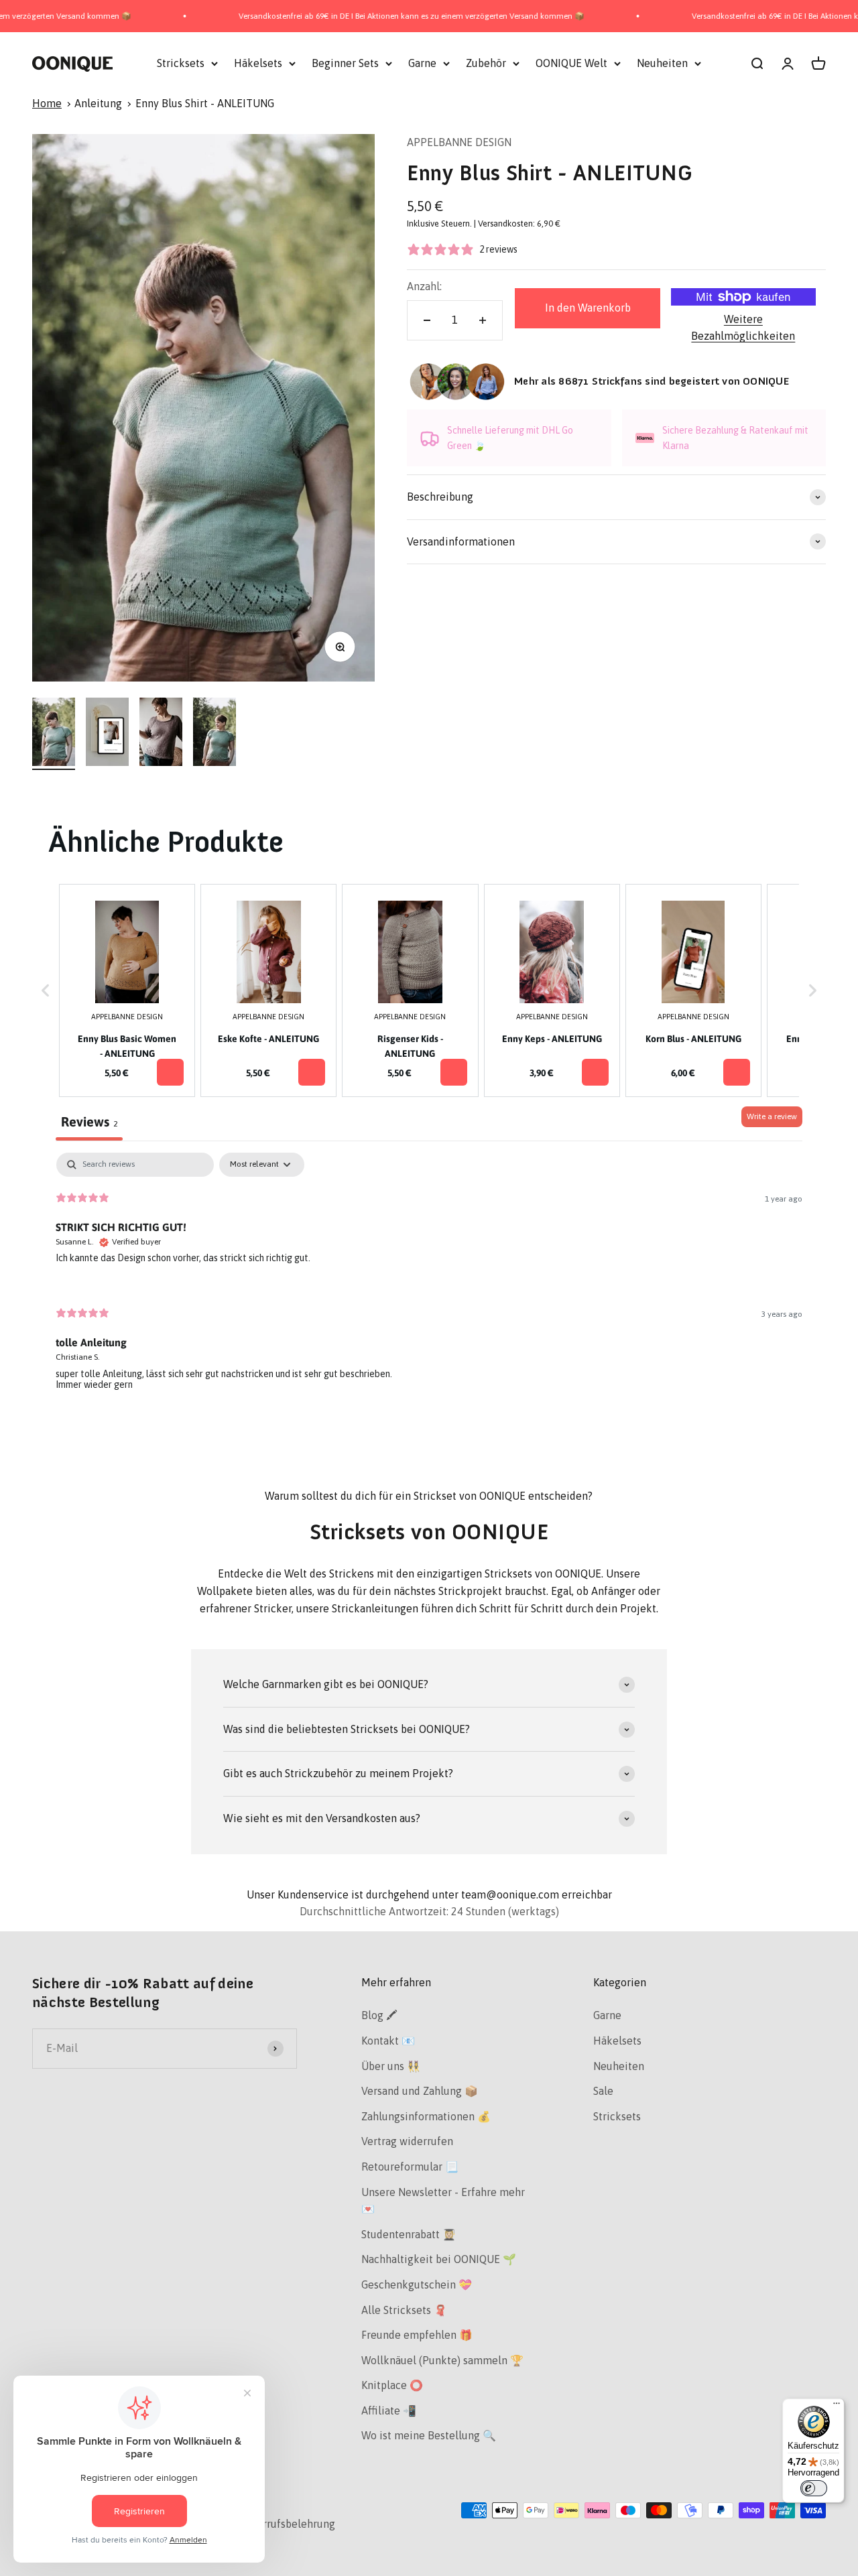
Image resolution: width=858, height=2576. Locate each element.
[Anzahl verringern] (427, 320)
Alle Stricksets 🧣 (404, 2310)
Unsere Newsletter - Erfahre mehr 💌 (443, 2201)
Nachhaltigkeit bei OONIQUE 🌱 (439, 2259)
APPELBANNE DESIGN (459, 142)
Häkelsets (258, 63)
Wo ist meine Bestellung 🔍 (429, 2435)
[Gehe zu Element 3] (161, 734)
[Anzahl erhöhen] (483, 320)
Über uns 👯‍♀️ (391, 2066)
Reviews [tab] (89, 1121)
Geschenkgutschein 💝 (417, 2284)
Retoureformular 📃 (410, 2167)
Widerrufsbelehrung (286, 2524)
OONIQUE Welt (571, 63)
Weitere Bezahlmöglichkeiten (743, 328)
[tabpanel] (429, 1282)
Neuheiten (662, 63)
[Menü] (837, 2406)
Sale (603, 2091)
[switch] (814, 2488)
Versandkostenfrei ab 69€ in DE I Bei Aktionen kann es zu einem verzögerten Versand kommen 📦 (360, 16)
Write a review (772, 1116)
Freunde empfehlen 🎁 (417, 2335)
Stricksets (181, 63)
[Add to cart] (170, 1072)
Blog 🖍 (379, 2015)
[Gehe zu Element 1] (54, 734)
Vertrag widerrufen (407, 2141)
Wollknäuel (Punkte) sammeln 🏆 (442, 2360)
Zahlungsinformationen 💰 (426, 2116)
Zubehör (486, 63)
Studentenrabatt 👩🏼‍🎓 (409, 2234)
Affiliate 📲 (389, 2410)
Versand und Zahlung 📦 (420, 2091)
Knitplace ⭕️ (392, 2385)
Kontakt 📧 (388, 2041)
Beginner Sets (345, 63)
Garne (422, 63)
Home (47, 103)
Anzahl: (424, 286)
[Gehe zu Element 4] (214, 734)
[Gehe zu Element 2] (107, 734)
